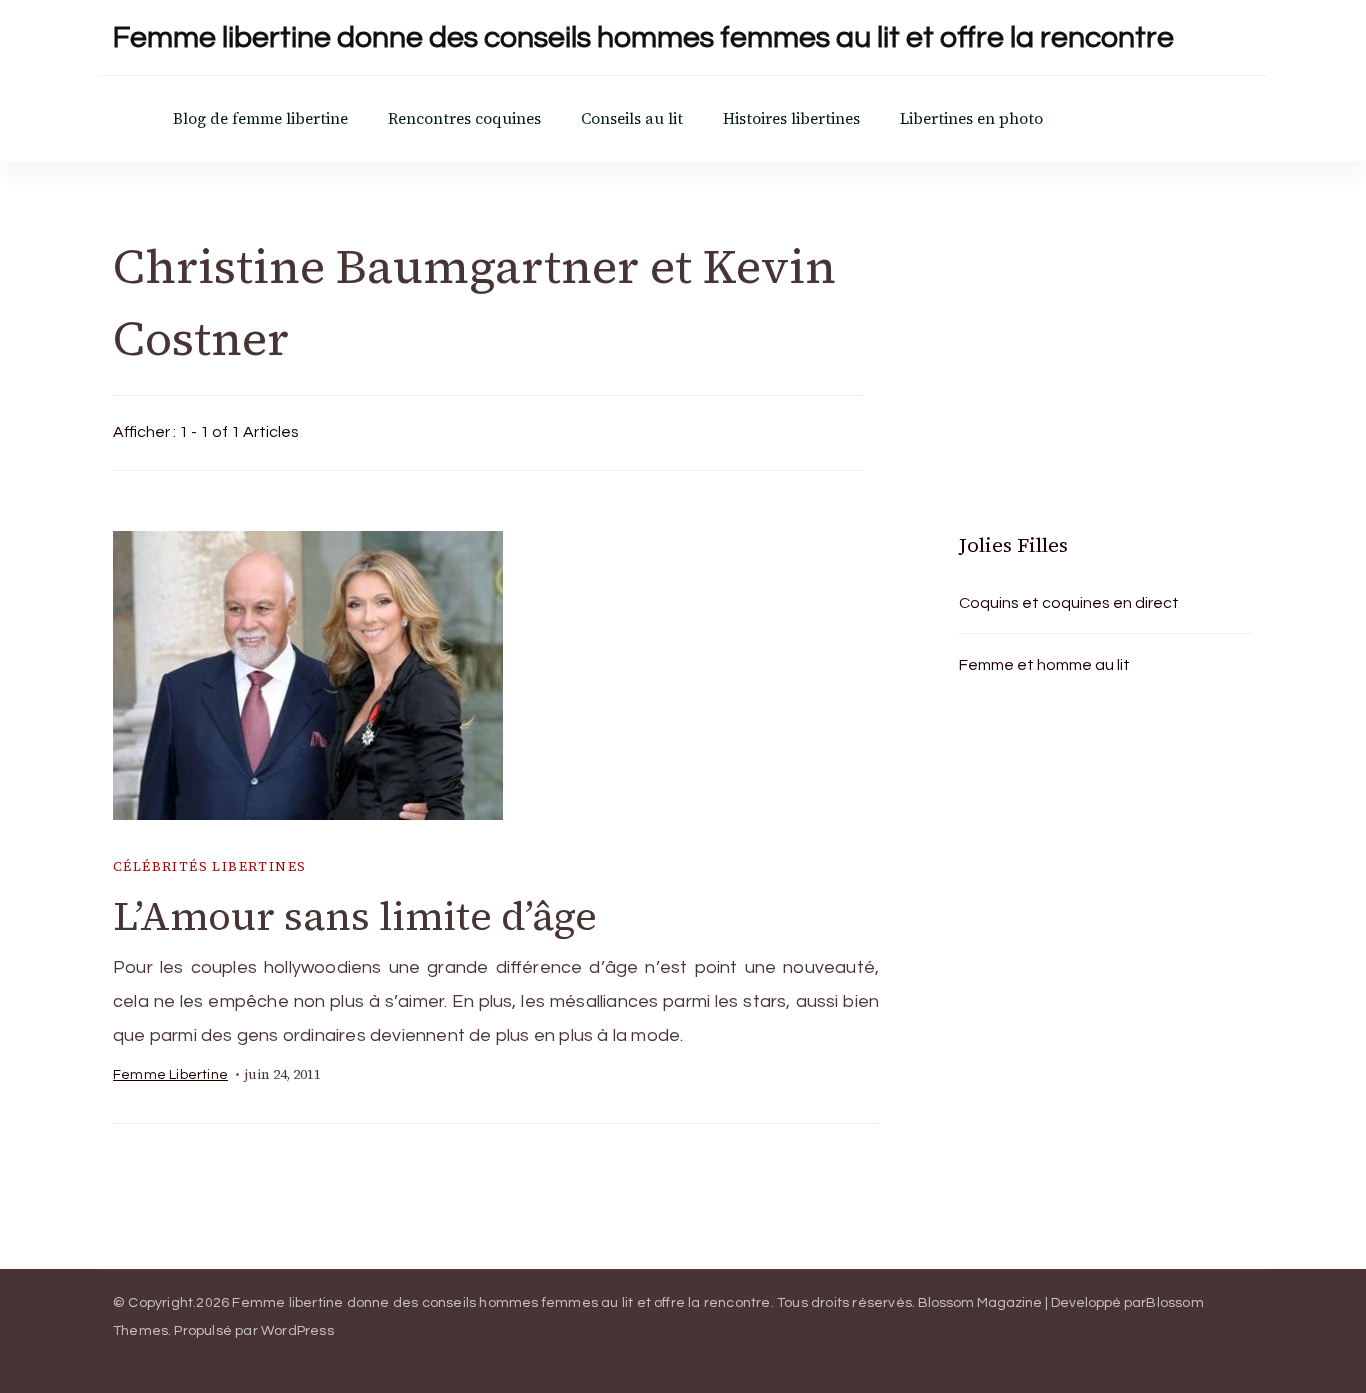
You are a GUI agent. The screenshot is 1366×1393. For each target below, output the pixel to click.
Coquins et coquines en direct (1069, 603)
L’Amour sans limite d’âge (355, 916)
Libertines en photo (971, 118)
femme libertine (170, 1075)
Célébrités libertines (209, 866)
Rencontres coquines (464, 118)
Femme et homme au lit (1044, 665)
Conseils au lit (632, 118)
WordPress (297, 1331)
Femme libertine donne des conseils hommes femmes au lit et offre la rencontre (643, 37)
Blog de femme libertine (260, 118)
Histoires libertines (791, 118)
